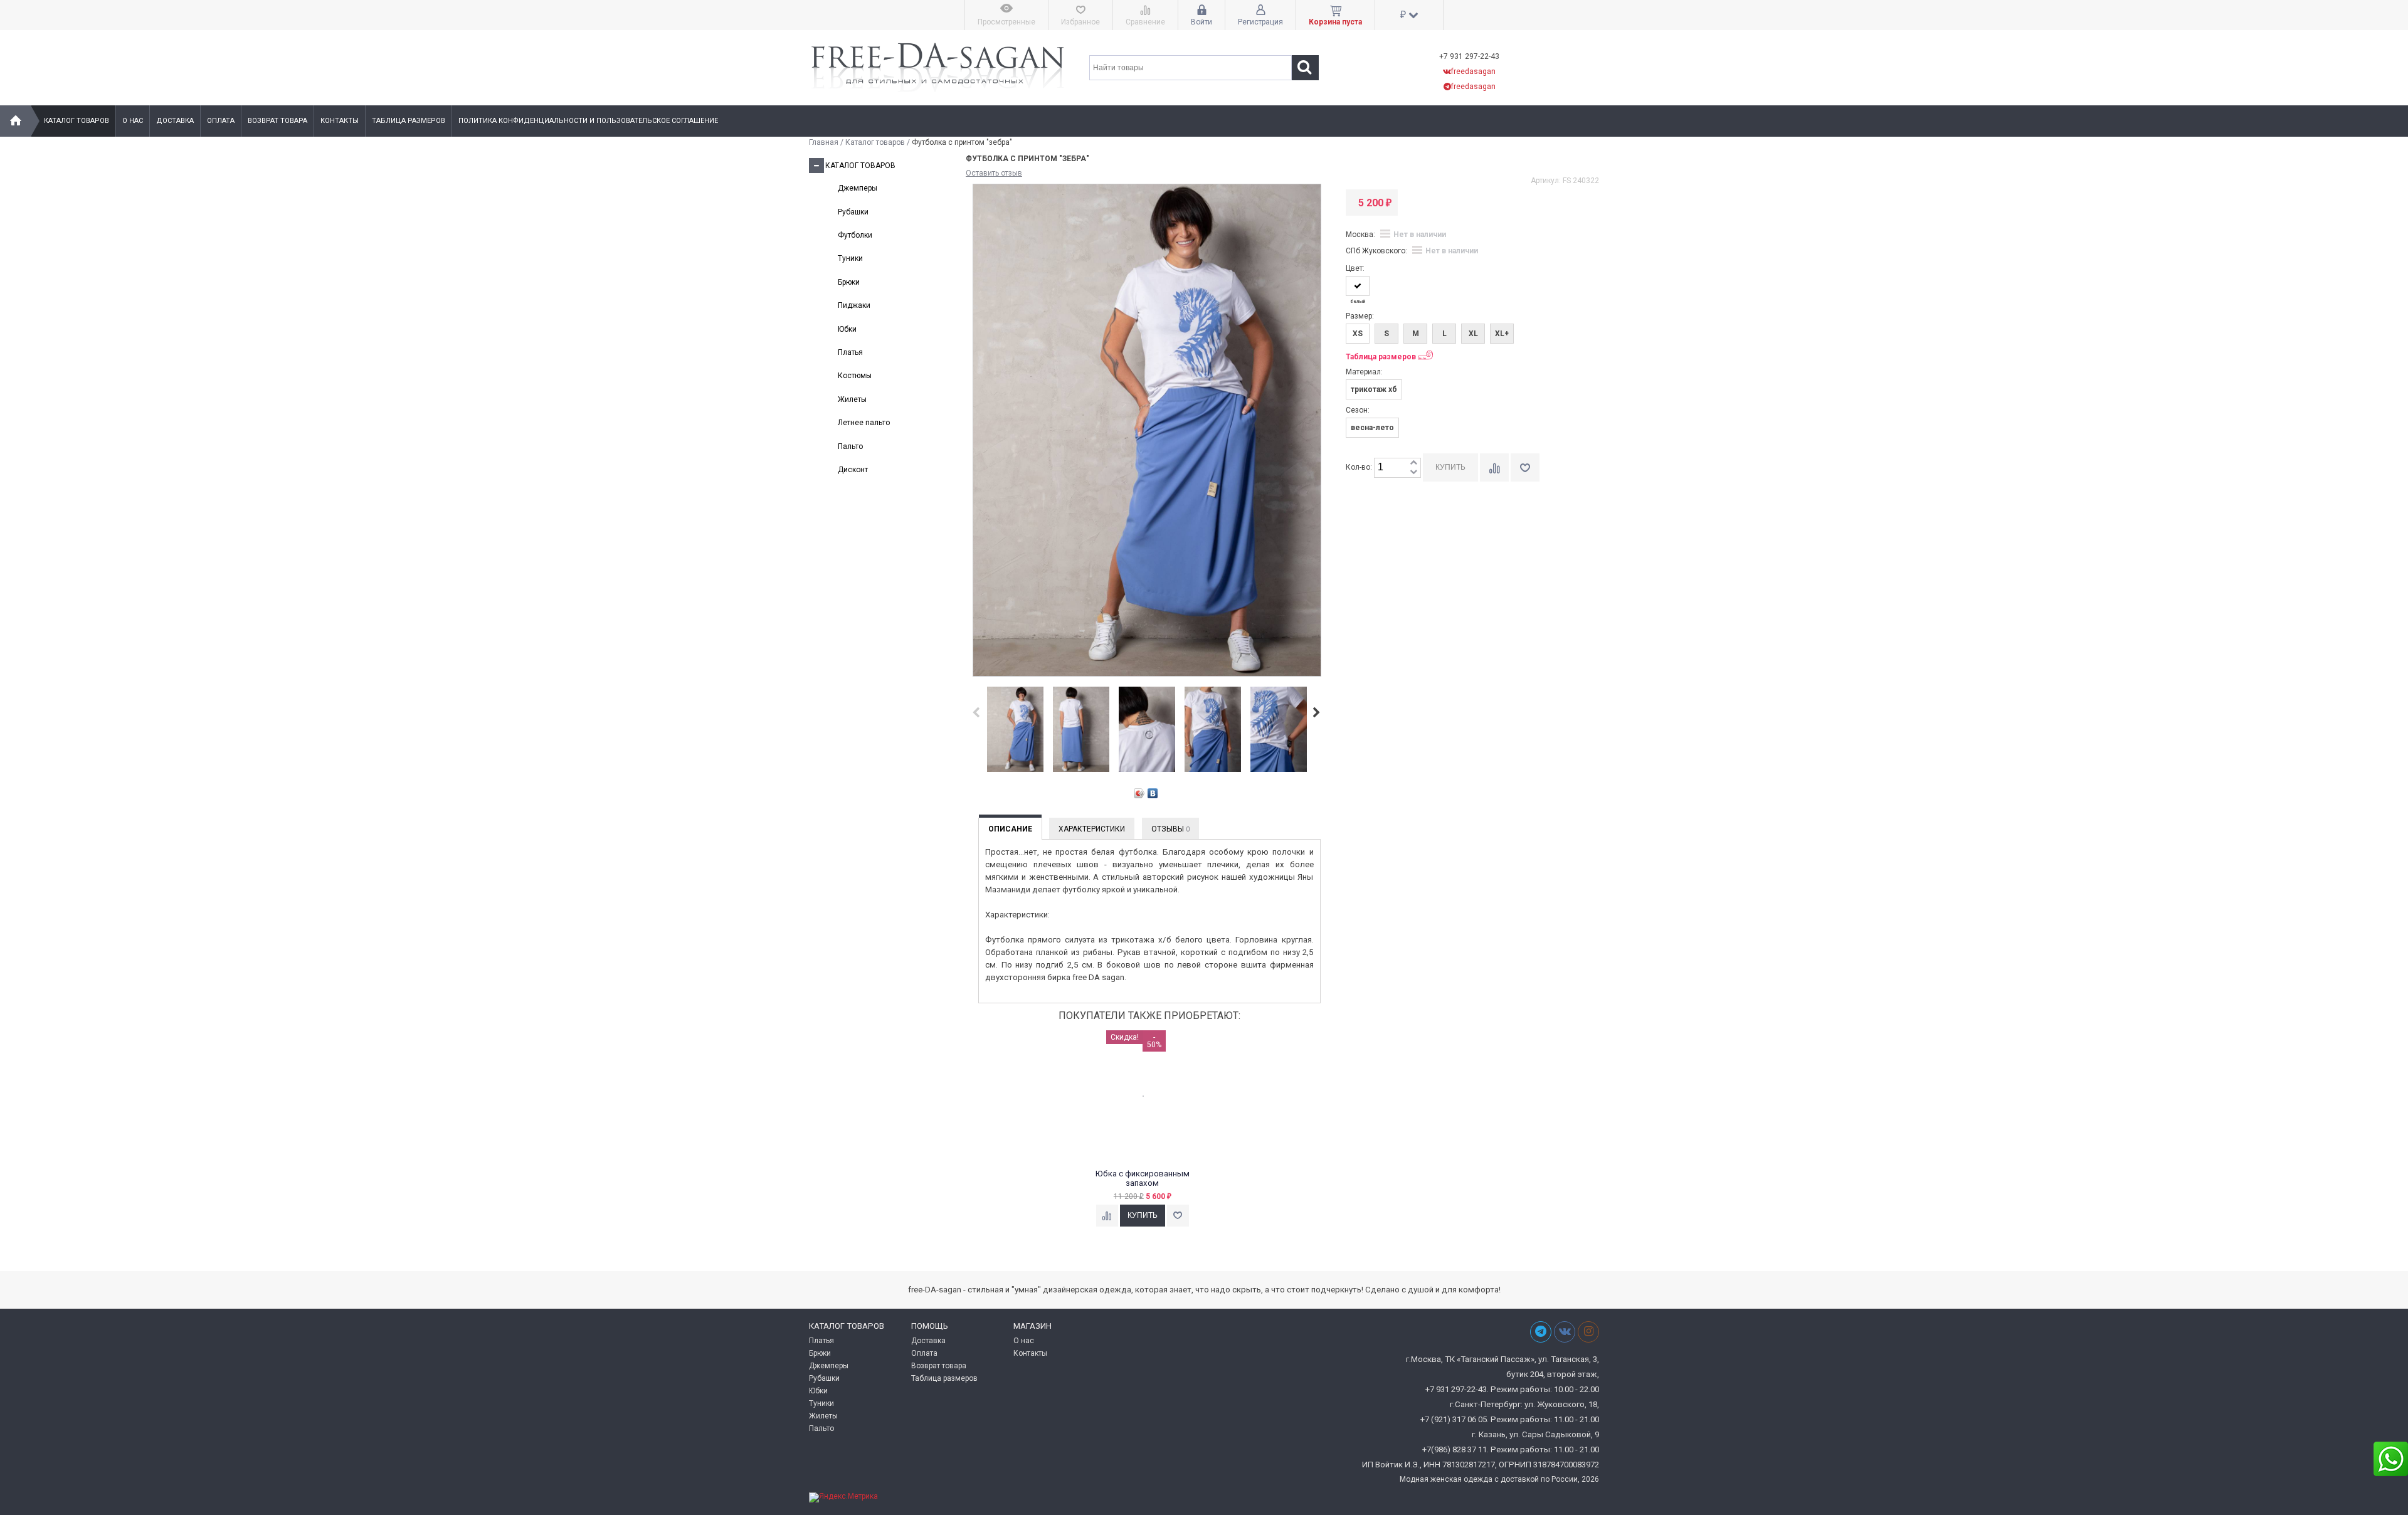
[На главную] (16, 121)
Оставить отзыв (994, 173)
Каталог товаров (77, 121)
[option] (1015, 730)
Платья (850, 352)
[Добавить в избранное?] (1178, 1216)
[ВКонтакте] (1153, 793)
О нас (133, 121)
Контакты (340, 121)
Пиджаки (854, 305)
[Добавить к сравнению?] (1107, 1216)
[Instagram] (1588, 1332)
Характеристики (1092, 829)
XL (1473, 334)
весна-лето (1372, 428)
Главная (824, 142)
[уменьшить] (1413, 472)
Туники (850, 258)
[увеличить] (1413, 463)
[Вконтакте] (1565, 1332)
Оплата (221, 121)
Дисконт (853, 470)
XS (1358, 334)
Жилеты (852, 399)
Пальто (850, 446)
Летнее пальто (864, 423)
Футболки (855, 235)
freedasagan (1473, 71)
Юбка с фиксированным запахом (1143, 1179)
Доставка (175, 121)
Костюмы (855, 376)
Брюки (849, 282)
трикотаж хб (1374, 389)
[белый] (1358, 286)
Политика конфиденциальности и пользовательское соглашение (588, 121)
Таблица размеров (409, 121)
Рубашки (853, 212)
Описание (1010, 829)
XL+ (1502, 334)
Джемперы (858, 188)
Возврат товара (277, 121)
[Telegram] (1541, 1332)
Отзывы (1170, 829)
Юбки (847, 329)
